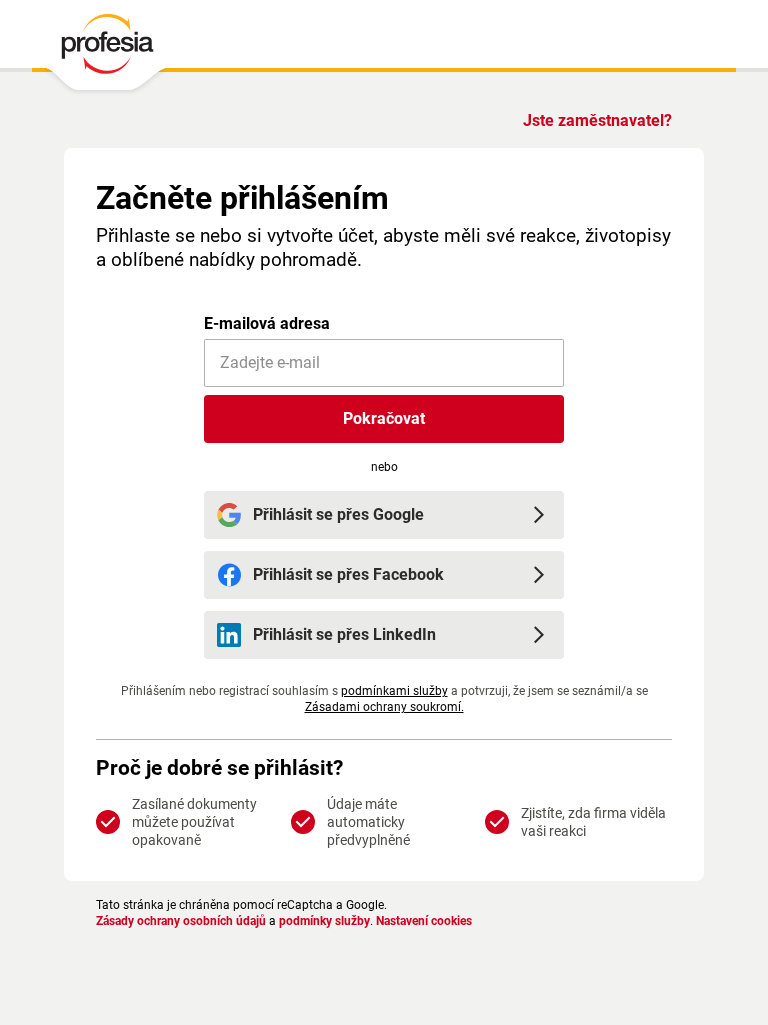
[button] (384, 419)
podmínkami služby (394, 691)
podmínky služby (324, 921)
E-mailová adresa (267, 323)
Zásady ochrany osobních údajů (181, 921)
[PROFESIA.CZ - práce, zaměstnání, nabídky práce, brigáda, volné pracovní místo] (106, 49)
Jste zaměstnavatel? (597, 120)
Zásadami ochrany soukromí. (384, 707)
